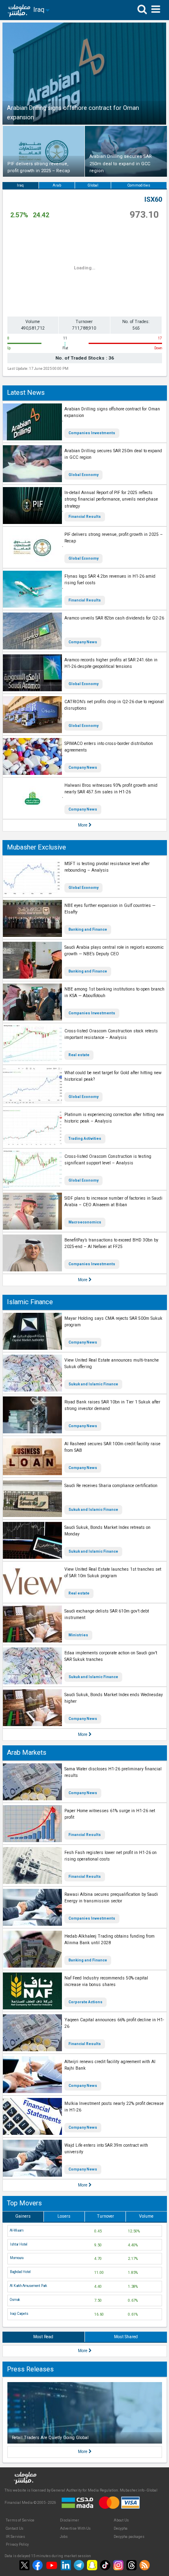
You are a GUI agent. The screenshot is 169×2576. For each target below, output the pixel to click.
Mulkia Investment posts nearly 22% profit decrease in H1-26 (114, 2107)
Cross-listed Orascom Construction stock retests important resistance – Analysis (111, 1034)
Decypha (121, 2528)
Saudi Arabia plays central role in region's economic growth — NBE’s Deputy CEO (114, 951)
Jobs (64, 2537)
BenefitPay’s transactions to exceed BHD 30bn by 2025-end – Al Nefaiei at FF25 (111, 1244)
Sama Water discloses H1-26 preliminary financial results (113, 1772)
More (83, 825)
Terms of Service (20, 2520)
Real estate (79, 1055)
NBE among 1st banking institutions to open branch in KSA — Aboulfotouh (114, 993)
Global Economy (83, 475)
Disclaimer (70, 2520)
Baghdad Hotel (20, 2272)
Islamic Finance (30, 1302)
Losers (64, 2216)
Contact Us (15, 2528)
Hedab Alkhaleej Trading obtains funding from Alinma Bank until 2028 (110, 1940)
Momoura (17, 2258)
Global (93, 185)
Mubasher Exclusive (37, 847)
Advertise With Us (75, 2528)
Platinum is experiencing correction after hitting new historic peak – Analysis (114, 1118)
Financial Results (85, 517)
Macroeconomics (85, 1222)
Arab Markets (27, 1753)
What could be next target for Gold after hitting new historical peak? (113, 1076)
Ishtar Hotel (19, 2244)
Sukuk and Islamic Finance (93, 1384)
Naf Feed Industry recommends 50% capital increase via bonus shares (106, 1982)
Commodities (139, 185)
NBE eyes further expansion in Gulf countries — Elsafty (110, 909)
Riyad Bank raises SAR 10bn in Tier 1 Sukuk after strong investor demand (112, 1405)
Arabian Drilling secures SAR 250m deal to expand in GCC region (113, 454)
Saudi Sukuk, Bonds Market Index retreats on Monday (107, 1531)
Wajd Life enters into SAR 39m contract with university (106, 2149)
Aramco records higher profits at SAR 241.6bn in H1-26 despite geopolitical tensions (111, 663)
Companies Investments (92, 433)
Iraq (20, 185)
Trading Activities (85, 1139)
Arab (57, 185)
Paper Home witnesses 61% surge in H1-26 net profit (110, 1814)
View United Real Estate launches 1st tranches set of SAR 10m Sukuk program (113, 1573)
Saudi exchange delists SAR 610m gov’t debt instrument (107, 1615)
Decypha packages (129, 2537)
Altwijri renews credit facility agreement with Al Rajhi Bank (110, 2065)
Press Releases (30, 2369)
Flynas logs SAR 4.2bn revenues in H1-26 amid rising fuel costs (110, 580)
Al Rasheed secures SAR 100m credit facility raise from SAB (112, 1447)
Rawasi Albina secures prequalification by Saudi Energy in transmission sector (111, 1898)
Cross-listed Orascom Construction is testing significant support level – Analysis (108, 1160)
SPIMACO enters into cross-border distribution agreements (109, 747)
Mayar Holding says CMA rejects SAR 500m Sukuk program (113, 1322)
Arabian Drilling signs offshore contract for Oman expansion (112, 412)
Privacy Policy (17, 2544)
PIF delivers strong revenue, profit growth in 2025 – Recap (114, 538)
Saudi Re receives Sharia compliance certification (111, 1486)
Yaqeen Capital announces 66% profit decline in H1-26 (114, 2023)
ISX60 (153, 199)
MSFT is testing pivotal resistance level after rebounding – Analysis (107, 867)
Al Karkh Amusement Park (29, 2286)
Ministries (78, 1635)
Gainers (23, 2216)
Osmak (15, 2300)
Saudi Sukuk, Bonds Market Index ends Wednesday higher (114, 1698)
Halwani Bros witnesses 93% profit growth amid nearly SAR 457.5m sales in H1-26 (111, 789)
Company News (83, 642)
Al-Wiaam (17, 2230)
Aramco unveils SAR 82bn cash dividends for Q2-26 (114, 618)
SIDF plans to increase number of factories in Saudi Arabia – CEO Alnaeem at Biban (113, 1202)
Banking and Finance (88, 929)
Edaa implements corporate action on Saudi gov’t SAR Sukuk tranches (111, 1656)
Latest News (26, 393)
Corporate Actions (86, 2002)
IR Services (15, 2537)
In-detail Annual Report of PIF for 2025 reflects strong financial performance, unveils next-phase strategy (111, 499)
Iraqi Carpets (19, 2314)
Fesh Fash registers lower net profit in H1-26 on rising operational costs (111, 1856)
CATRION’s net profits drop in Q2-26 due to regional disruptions (114, 705)
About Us (121, 2520)
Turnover (105, 2216)
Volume (146, 2216)
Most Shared (126, 2337)
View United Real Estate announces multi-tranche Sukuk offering (112, 1364)
